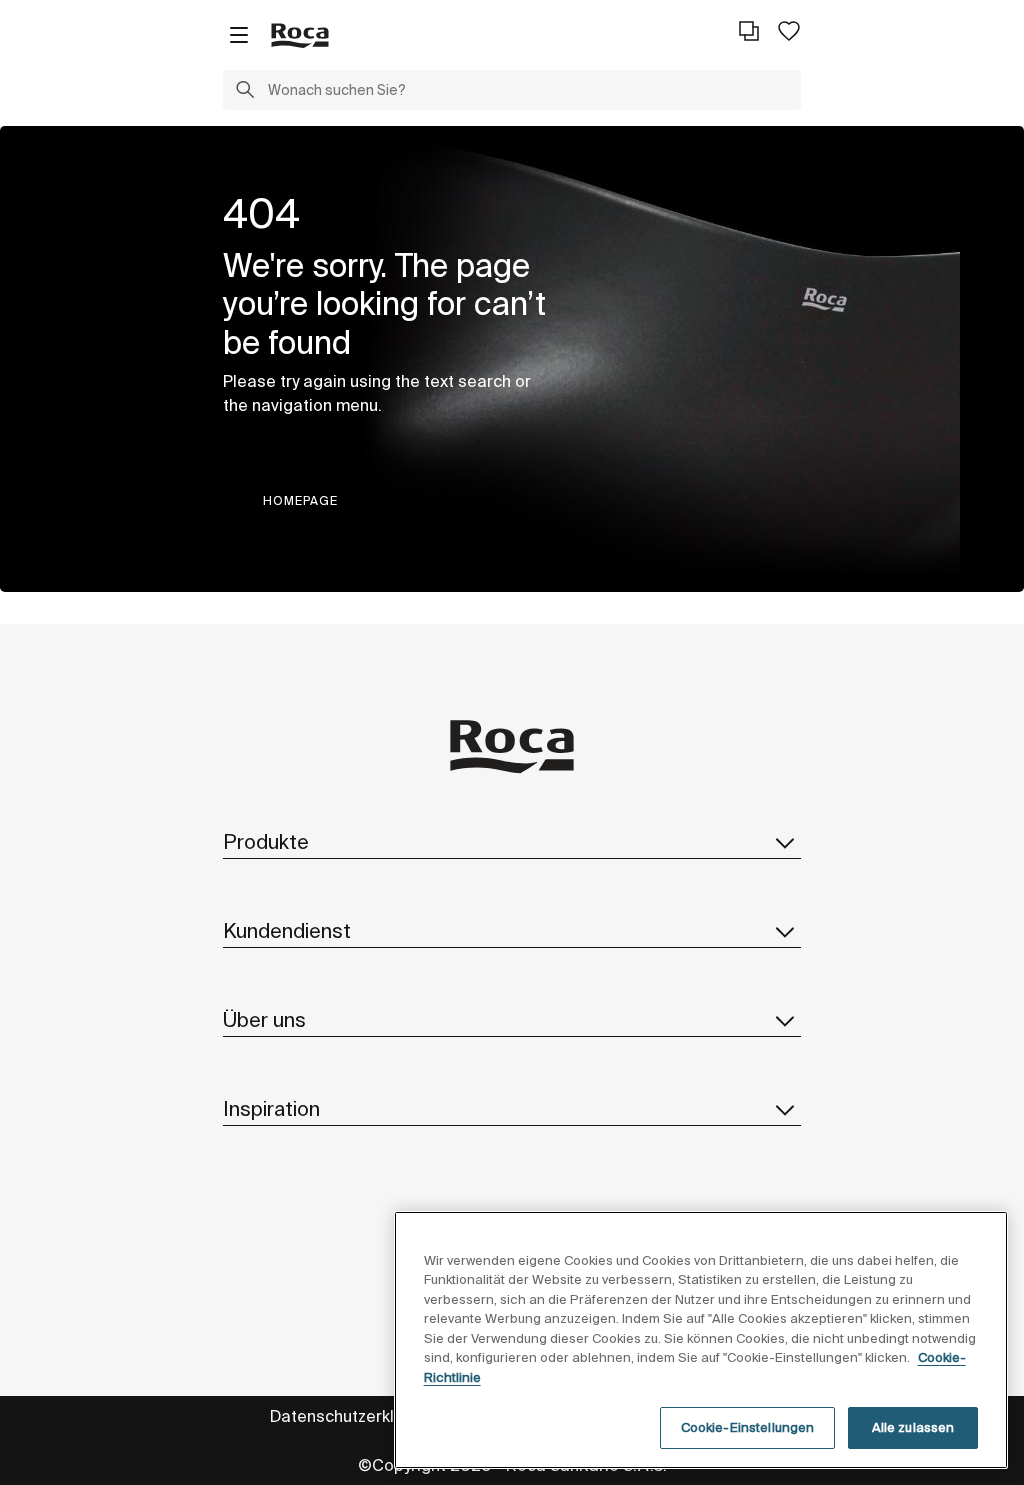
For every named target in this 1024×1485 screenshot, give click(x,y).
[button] (245, 92)
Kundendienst (287, 930)
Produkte (266, 841)
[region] (701, 1340)
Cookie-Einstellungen (748, 1427)
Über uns (264, 1019)
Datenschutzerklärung (354, 1416)
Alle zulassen (913, 1427)
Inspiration (271, 1108)
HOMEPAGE (300, 500)
